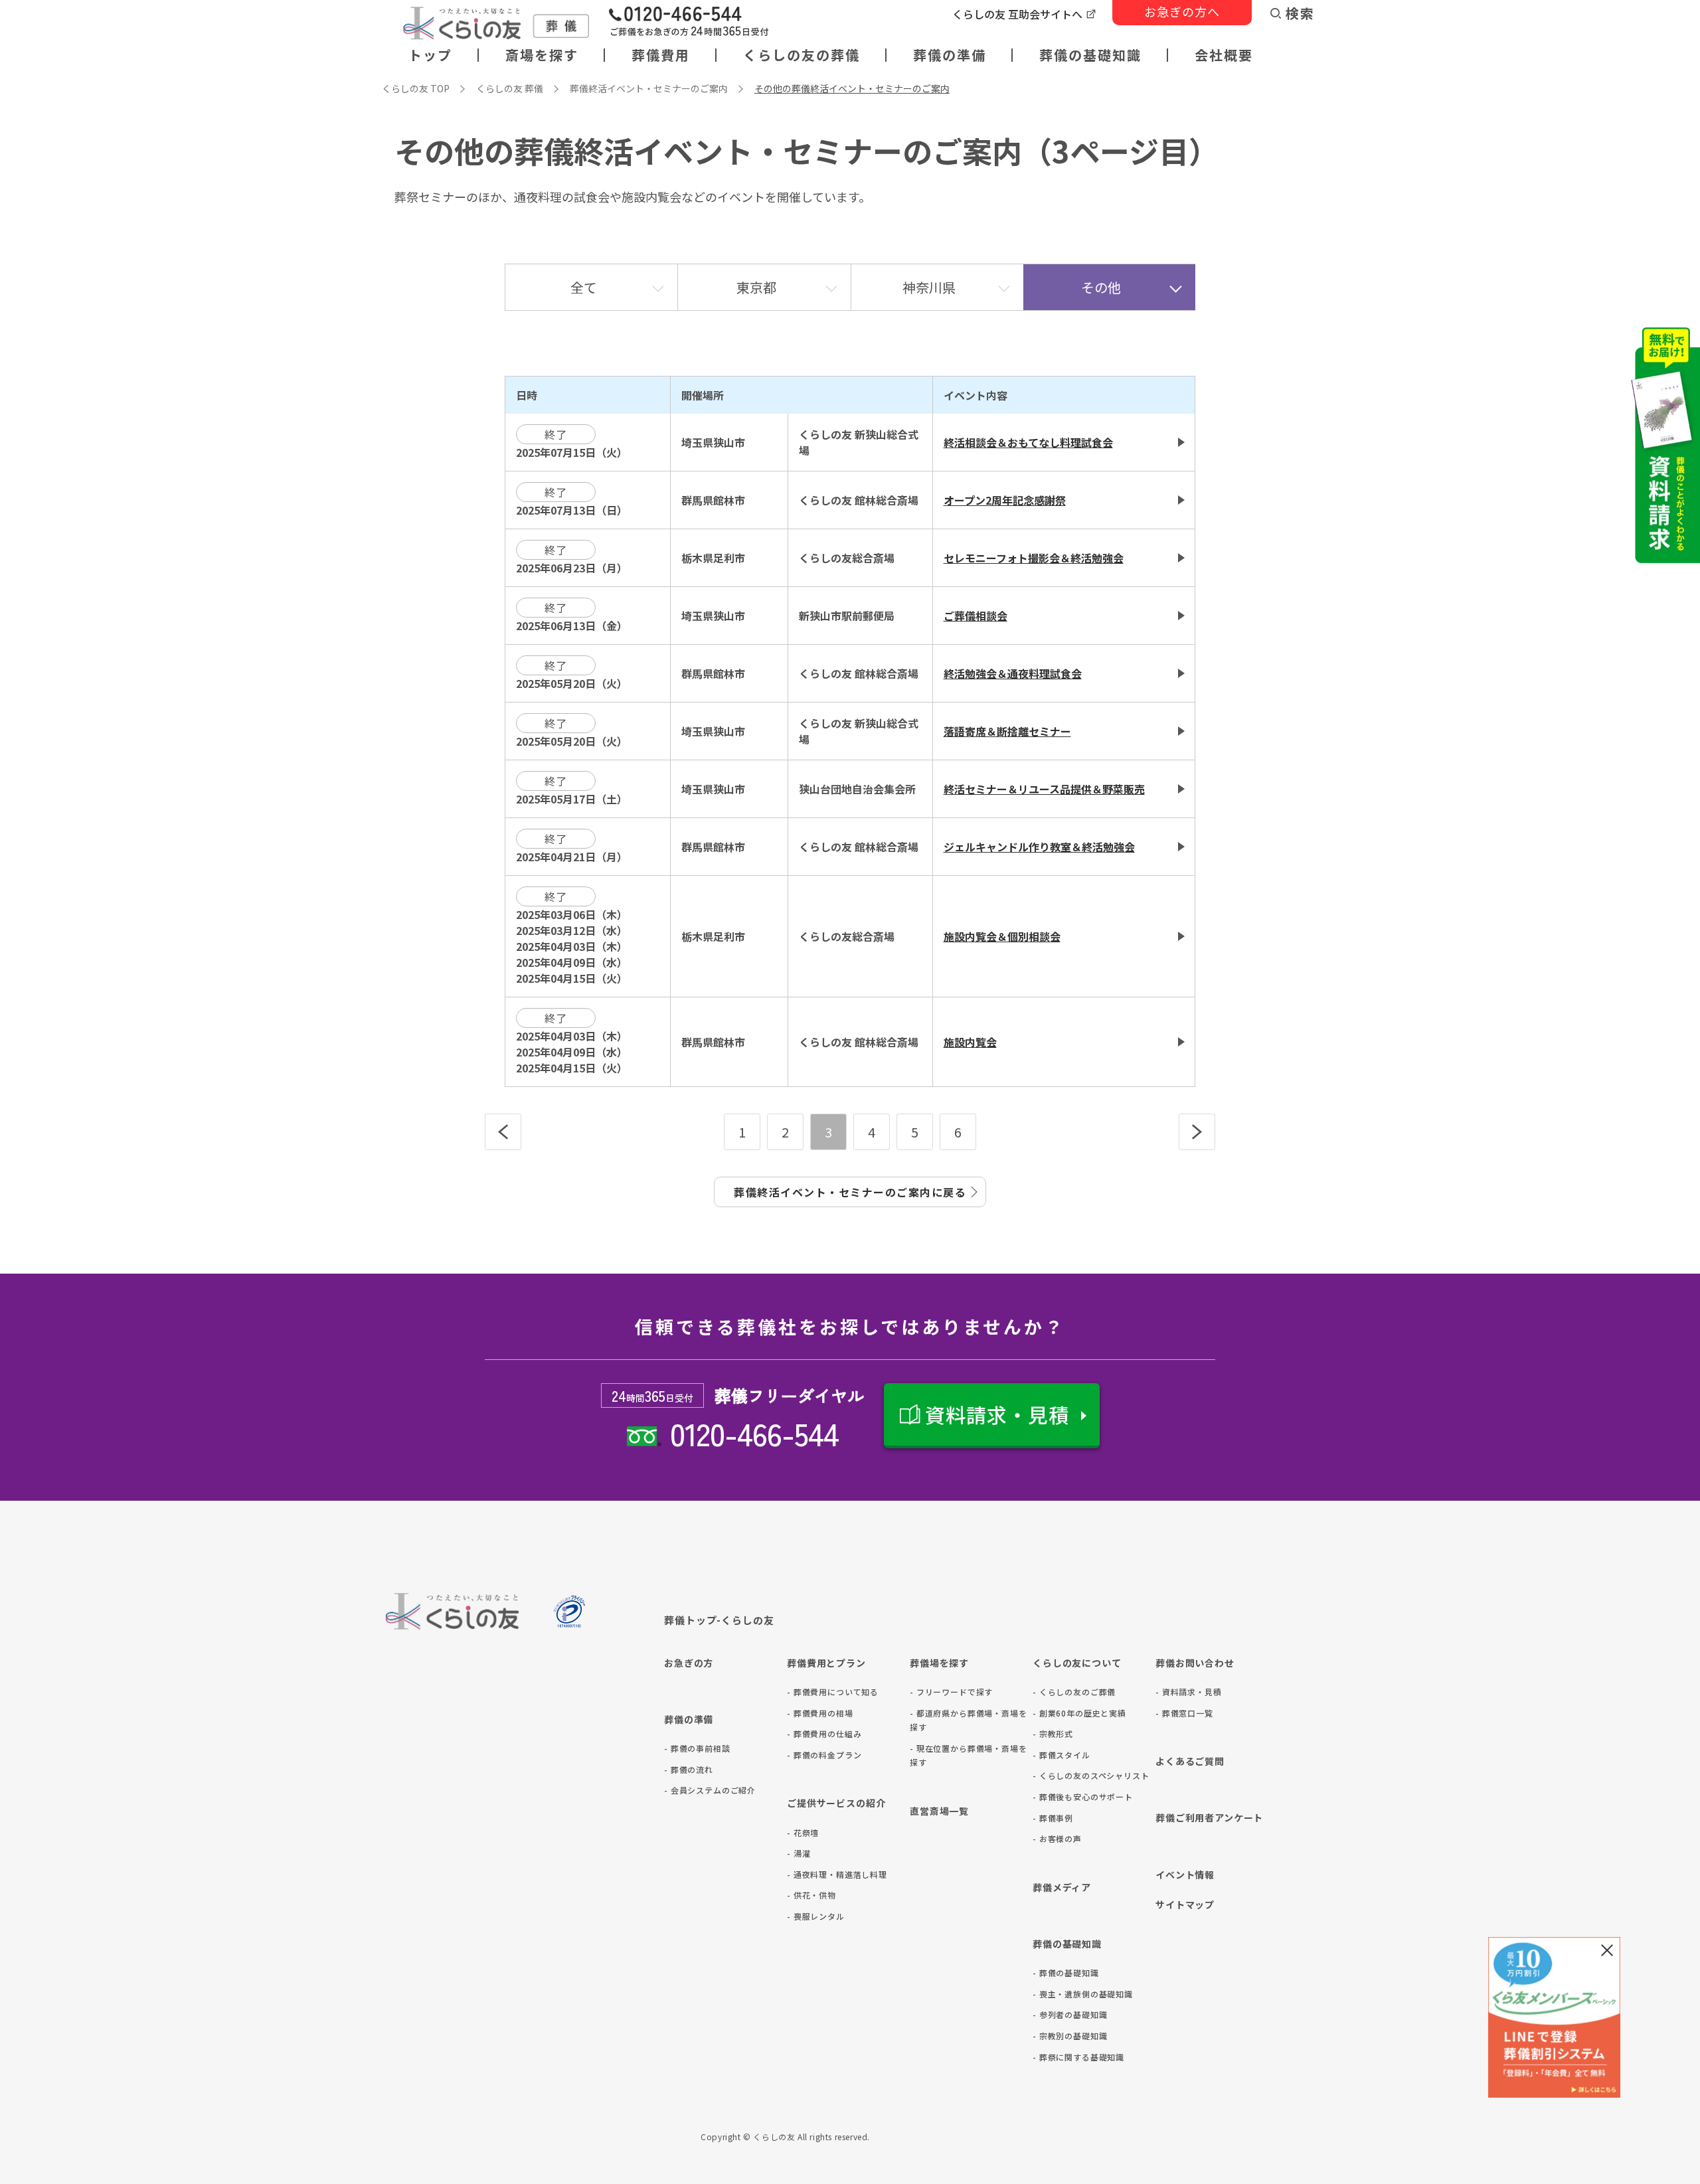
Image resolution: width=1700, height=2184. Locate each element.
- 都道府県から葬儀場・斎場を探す (969, 1720)
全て (584, 287)
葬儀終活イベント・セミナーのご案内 (649, 88)
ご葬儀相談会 (976, 616)
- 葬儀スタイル (1062, 1755)
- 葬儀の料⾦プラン (824, 1755)
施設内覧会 (970, 1042)
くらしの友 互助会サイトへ (1017, 14)
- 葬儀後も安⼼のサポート (1083, 1797)
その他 (1101, 287)
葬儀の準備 (950, 55)
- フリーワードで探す (951, 1692)
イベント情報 (1185, 1875)
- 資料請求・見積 (1189, 1692)
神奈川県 (929, 287)
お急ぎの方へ (1182, 11)
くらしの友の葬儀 (802, 55)
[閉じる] (1607, 1950)
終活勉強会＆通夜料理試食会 (1013, 673)
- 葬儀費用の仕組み (824, 1733)
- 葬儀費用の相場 (820, 1713)
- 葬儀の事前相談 (697, 1748)
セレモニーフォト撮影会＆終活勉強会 (1034, 558)
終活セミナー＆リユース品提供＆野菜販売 (1044, 789)
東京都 (756, 287)
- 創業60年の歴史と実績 (1079, 1713)
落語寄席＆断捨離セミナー (1007, 731)
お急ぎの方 (689, 1663)
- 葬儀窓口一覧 (1184, 1713)
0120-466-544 (754, 1433)
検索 (1300, 13)
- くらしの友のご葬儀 (1074, 1692)
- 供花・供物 (811, 1895)
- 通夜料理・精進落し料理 (837, 1874)
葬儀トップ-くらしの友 (719, 1620)
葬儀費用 (661, 55)
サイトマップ (1185, 1904)
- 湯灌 (799, 1853)
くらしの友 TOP (416, 88)
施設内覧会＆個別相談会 (1002, 936)
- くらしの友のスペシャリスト (1091, 1775)
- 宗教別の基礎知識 (1070, 2036)
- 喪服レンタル (816, 1916)
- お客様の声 (1057, 1838)
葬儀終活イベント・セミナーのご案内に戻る (850, 1192)
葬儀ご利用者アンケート (1209, 1817)
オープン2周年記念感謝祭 (1005, 500)
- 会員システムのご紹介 (710, 1790)
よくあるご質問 (1190, 1761)
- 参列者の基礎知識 (1070, 2014)
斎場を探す (542, 55)
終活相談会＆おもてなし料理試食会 (1028, 442)
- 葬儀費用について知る (833, 1692)
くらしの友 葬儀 (510, 88)
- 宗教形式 (1053, 1733)
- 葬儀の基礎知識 (1066, 1973)
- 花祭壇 (803, 1832)
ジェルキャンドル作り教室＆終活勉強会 (1039, 847)
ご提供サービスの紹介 (836, 1803)
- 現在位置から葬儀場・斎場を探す (969, 1755)
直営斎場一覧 (939, 1811)
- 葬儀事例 (1053, 1818)
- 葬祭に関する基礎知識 (1078, 2057)
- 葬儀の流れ (689, 1769)
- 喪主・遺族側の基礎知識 (1083, 1994)
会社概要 (1224, 55)
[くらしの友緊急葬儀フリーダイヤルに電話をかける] (689, 23)
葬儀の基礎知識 (1090, 55)
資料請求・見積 (997, 1414)
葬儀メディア (1062, 1887)
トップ (430, 55)
